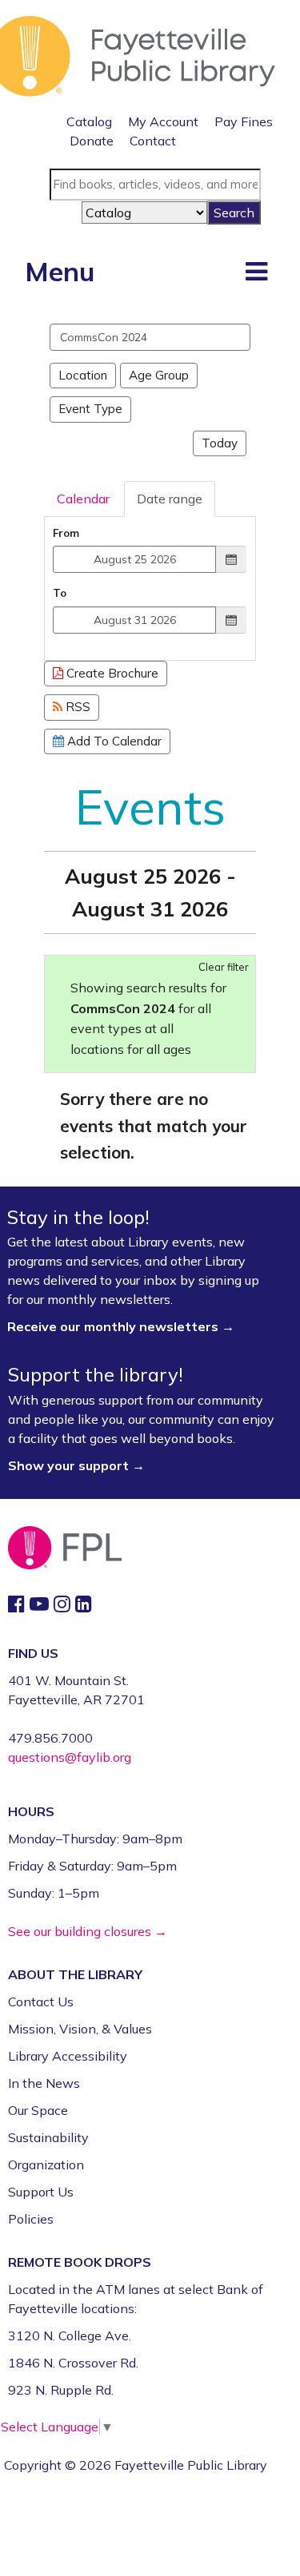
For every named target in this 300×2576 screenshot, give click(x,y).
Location (83, 375)
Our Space (38, 2110)
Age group (159, 375)
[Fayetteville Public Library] (138, 54)
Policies (31, 2219)
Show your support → (76, 1465)
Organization (46, 2165)
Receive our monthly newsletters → (122, 1326)
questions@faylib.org (70, 1757)
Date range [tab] (170, 499)
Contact (153, 141)
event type (90, 409)
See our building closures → (88, 1931)
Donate (92, 141)
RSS (76, 707)
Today (220, 443)
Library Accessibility (68, 2056)
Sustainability (48, 2137)
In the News (44, 2083)
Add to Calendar (113, 741)
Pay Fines (244, 121)
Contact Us (41, 2002)
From (66, 533)
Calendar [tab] (83, 499)
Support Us (41, 2192)
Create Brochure (111, 673)
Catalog (89, 121)
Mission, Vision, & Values (80, 2029)
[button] (256, 271)
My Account (163, 121)
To (60, 593)
